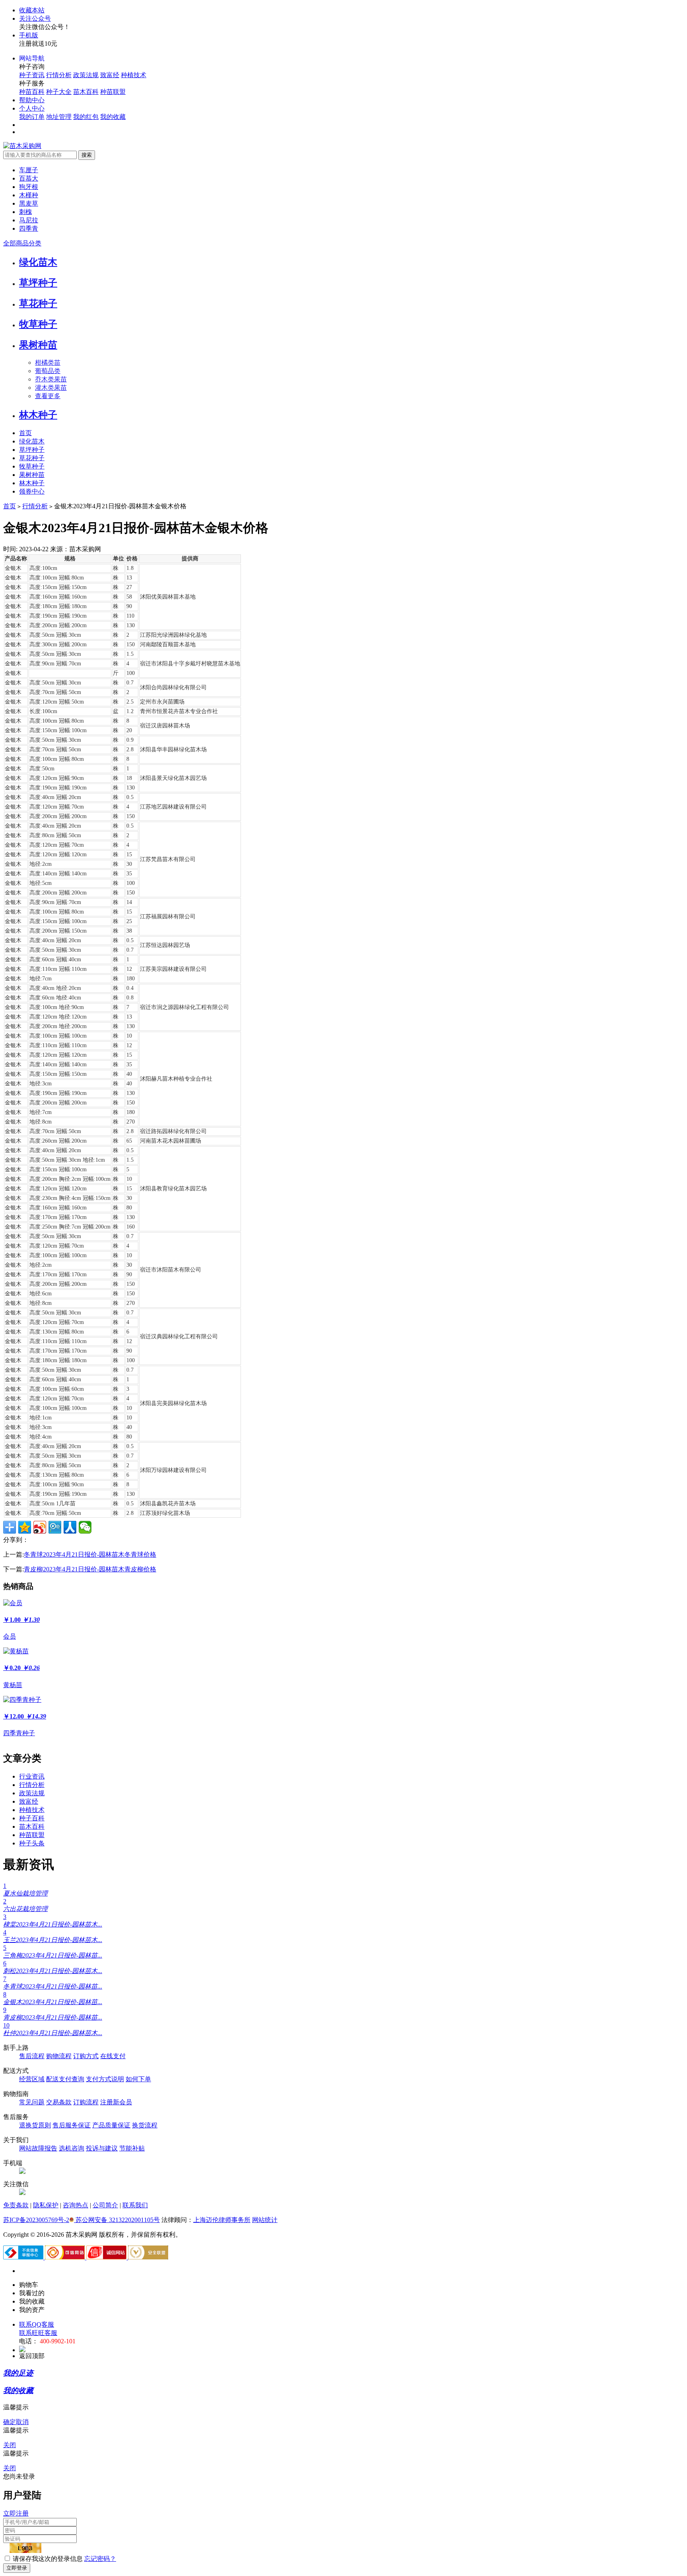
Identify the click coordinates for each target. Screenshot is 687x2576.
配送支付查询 (65, 2079)
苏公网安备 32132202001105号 (117, 2220)
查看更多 (48, 396)
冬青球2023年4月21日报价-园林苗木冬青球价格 (90, 1554)
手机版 (29, 35)
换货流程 (145, 2125)
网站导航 (32, 58)
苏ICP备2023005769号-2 (36, 2220)
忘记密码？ (100, 2559)
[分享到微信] (85, 1527)
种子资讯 (32, 75)
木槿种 (29, 195)
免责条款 (16, 2205)
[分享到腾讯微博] (55, 1527)
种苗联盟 (113, 92)
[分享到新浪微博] (40, 1527)
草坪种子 (38, 283)
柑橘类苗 (48, 363)
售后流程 (32, 2056)
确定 (10, 2422)
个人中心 (32, 108)
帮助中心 (32, 100)
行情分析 (59, 75)
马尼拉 (29, 220)
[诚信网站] (107, 2257)
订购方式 (86, 2056)
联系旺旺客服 (38, 2333)
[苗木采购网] (22, 146)
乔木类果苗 (51, 379)
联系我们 (135, 2205)
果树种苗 (38, 345)
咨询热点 (76, 2205)
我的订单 (32, 117)
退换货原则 (35, 2125)
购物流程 (59, 2056)
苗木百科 (86, 92)
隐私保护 (46, 2205)
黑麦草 (29, 203)
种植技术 (134, 75)
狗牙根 (29, 187)
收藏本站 (32, 10)
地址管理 (59, 117)
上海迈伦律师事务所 (222, 2220)
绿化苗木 (38, 262)
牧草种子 (38, 324)
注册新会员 (116, 2102)
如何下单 (138, 2079)
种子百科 (32, 1818)
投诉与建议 (102, 2148)
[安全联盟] (148, 2257)
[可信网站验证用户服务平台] (66, 2257)
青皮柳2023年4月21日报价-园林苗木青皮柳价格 (90, 1569)
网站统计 (265, 2220)
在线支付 (113, 2056)
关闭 (10, 2445)
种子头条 (32, 1843)
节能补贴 (132, 2148)
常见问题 (32, 2102)
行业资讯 (32, 1776)
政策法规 (86, 75)
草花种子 (38, 303)
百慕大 (29, 178)
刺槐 (25, 212)
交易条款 (59, 2102)
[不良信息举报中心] (24, 2257)
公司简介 (105, 2205)
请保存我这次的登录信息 (48, 2559)
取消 (22, 2422)
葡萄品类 (48, 371)
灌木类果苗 (51, 388)
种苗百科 (32, 92)
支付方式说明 (105, 2079)
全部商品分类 (22, 243)
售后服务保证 (72, 2125)
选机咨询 (72, 2148)
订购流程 (86, 2102)
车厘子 (29, 170)
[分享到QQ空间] (25, 1527)
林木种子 (38, 415)
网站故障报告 (38, 2148)
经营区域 (32, 2079)
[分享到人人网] (70, 1527)
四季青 (29, 228)
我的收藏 (113, 117)
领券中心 (32, 491)
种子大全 (59, 92)
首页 (25, 433)
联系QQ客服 (37, 2324)
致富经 (110, 75)
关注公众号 (35, 18)
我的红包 (86, 117)
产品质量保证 (111, 2125)
